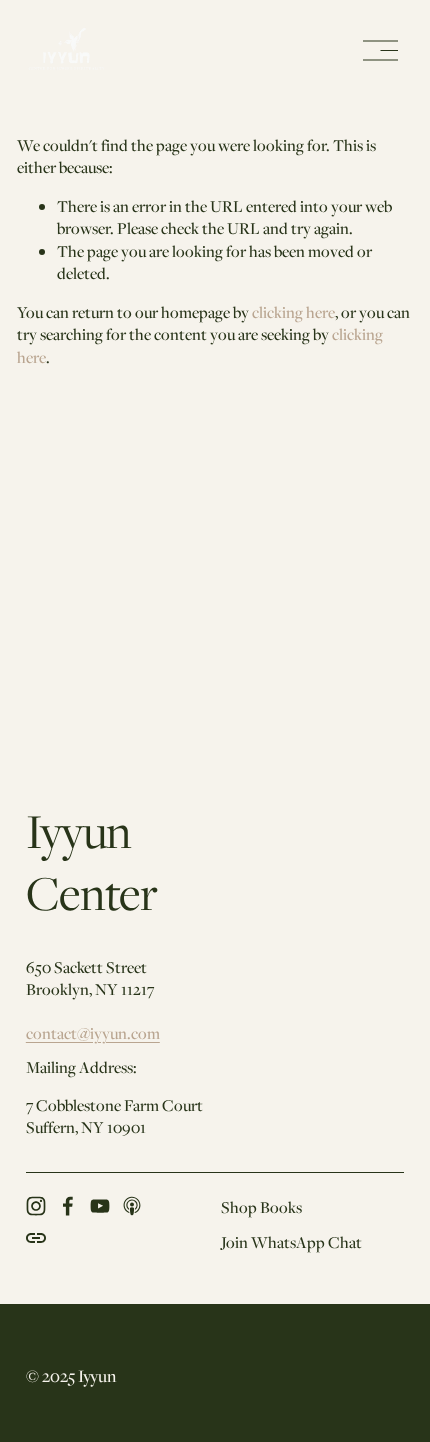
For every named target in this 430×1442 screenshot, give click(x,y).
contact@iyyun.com (93, 1033)
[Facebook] (68, 1206)
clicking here (293, 312)
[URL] (36, 1238)
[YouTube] (100, 1206)
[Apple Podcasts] (132, 1206)
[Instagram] (36, 1206)
